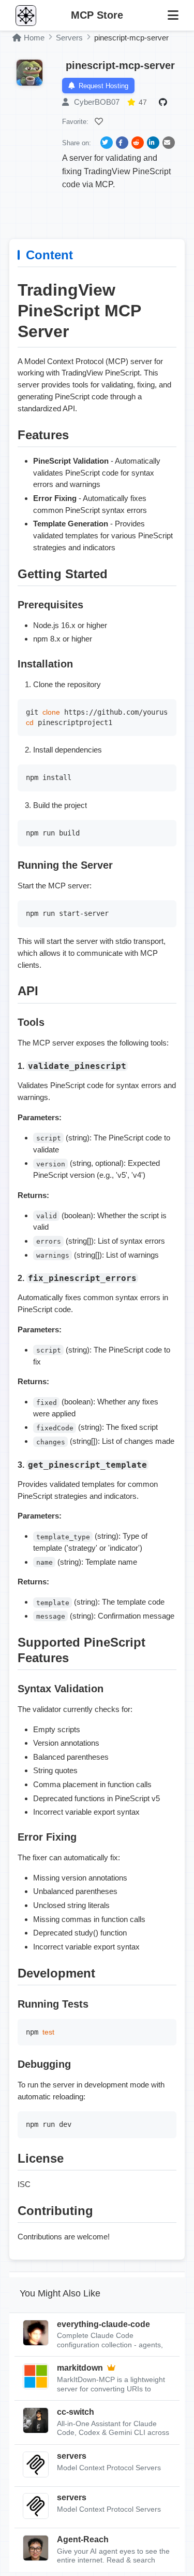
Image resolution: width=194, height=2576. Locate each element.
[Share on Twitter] (107, 143)
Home (34, 38)
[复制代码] (166, 709)
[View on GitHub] (165, 102)
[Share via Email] (169, 143)
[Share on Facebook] (122, 143)
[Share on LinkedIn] (153, 143)
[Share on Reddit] (138, 143)
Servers (69, 38)
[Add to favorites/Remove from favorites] (100, 121)
